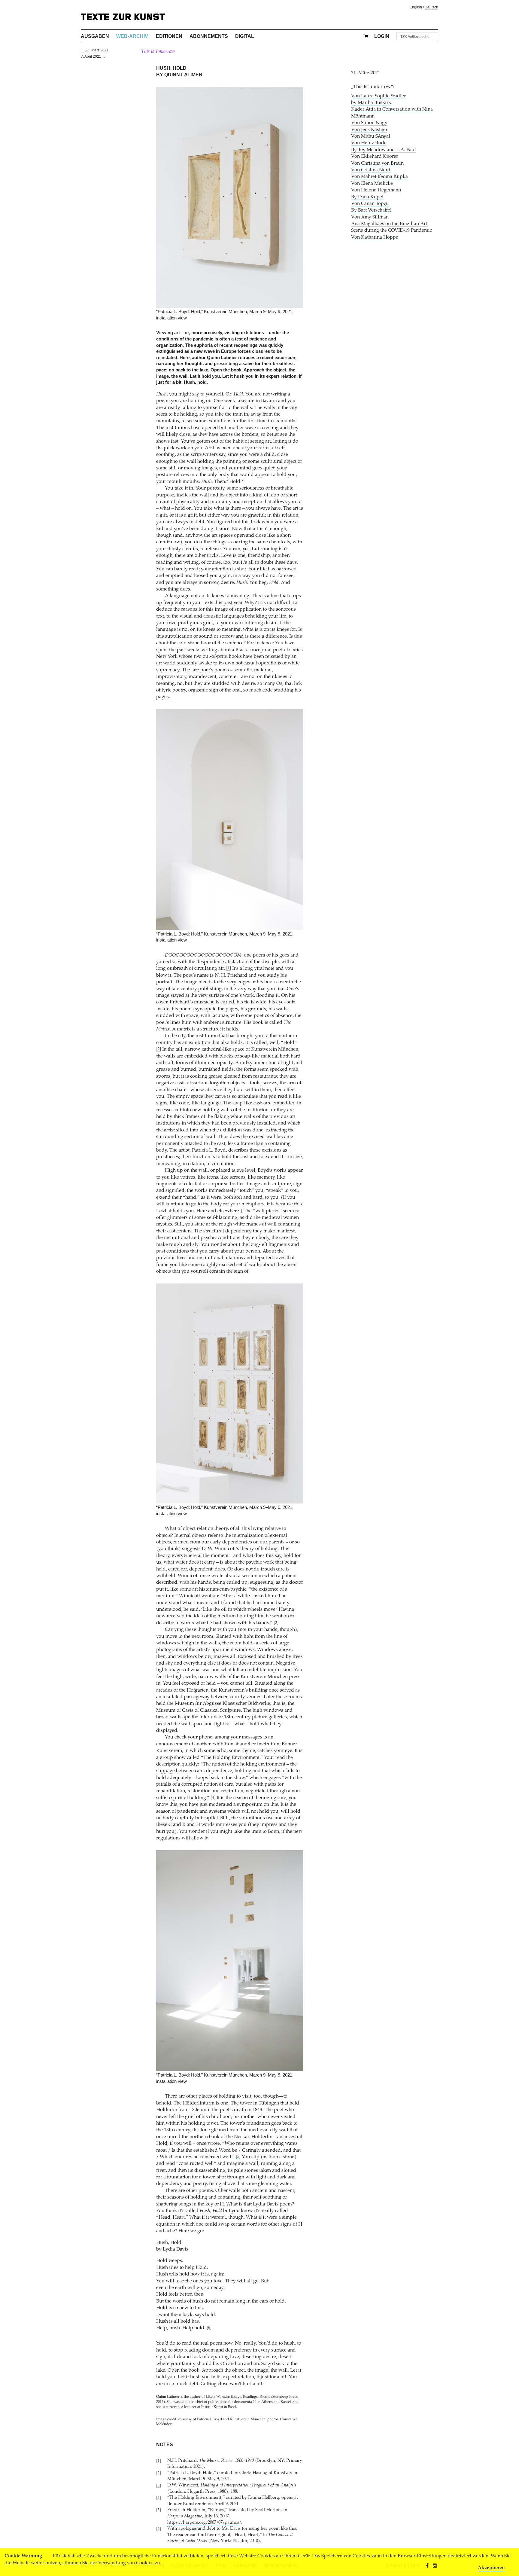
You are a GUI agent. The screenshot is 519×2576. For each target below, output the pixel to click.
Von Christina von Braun (377, 163)
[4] (213, 1798)
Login (382, 36)
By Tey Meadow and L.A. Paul (384, 150)
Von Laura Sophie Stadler (378, 96)
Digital (245, 36)
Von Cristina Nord (371, 170)
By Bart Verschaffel (371, 210)
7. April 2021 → (93, 56)
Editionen (169, 36)
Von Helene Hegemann (376, 190)
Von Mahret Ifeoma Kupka (379, 177)
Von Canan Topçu (370, 204)
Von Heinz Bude (369, 143)
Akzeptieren (491, 2568)
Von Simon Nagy (369, 123)
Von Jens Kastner (369, 130)
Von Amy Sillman (370, 217)
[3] (276, 1623)
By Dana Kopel (367, 197)
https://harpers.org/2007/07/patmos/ (204, 2523)
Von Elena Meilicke (372, 184)
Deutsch (431, 7)
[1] (229, 968)
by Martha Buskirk (371, 103)
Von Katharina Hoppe (375, 237)
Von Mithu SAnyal (371, 136)
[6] (209, 2328)
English (416, 7)
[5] (238, 2157)
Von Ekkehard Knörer (375, 157)
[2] (159, 1049)
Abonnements (209, 36)
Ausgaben (95, 36)
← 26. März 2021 (95, 50)
